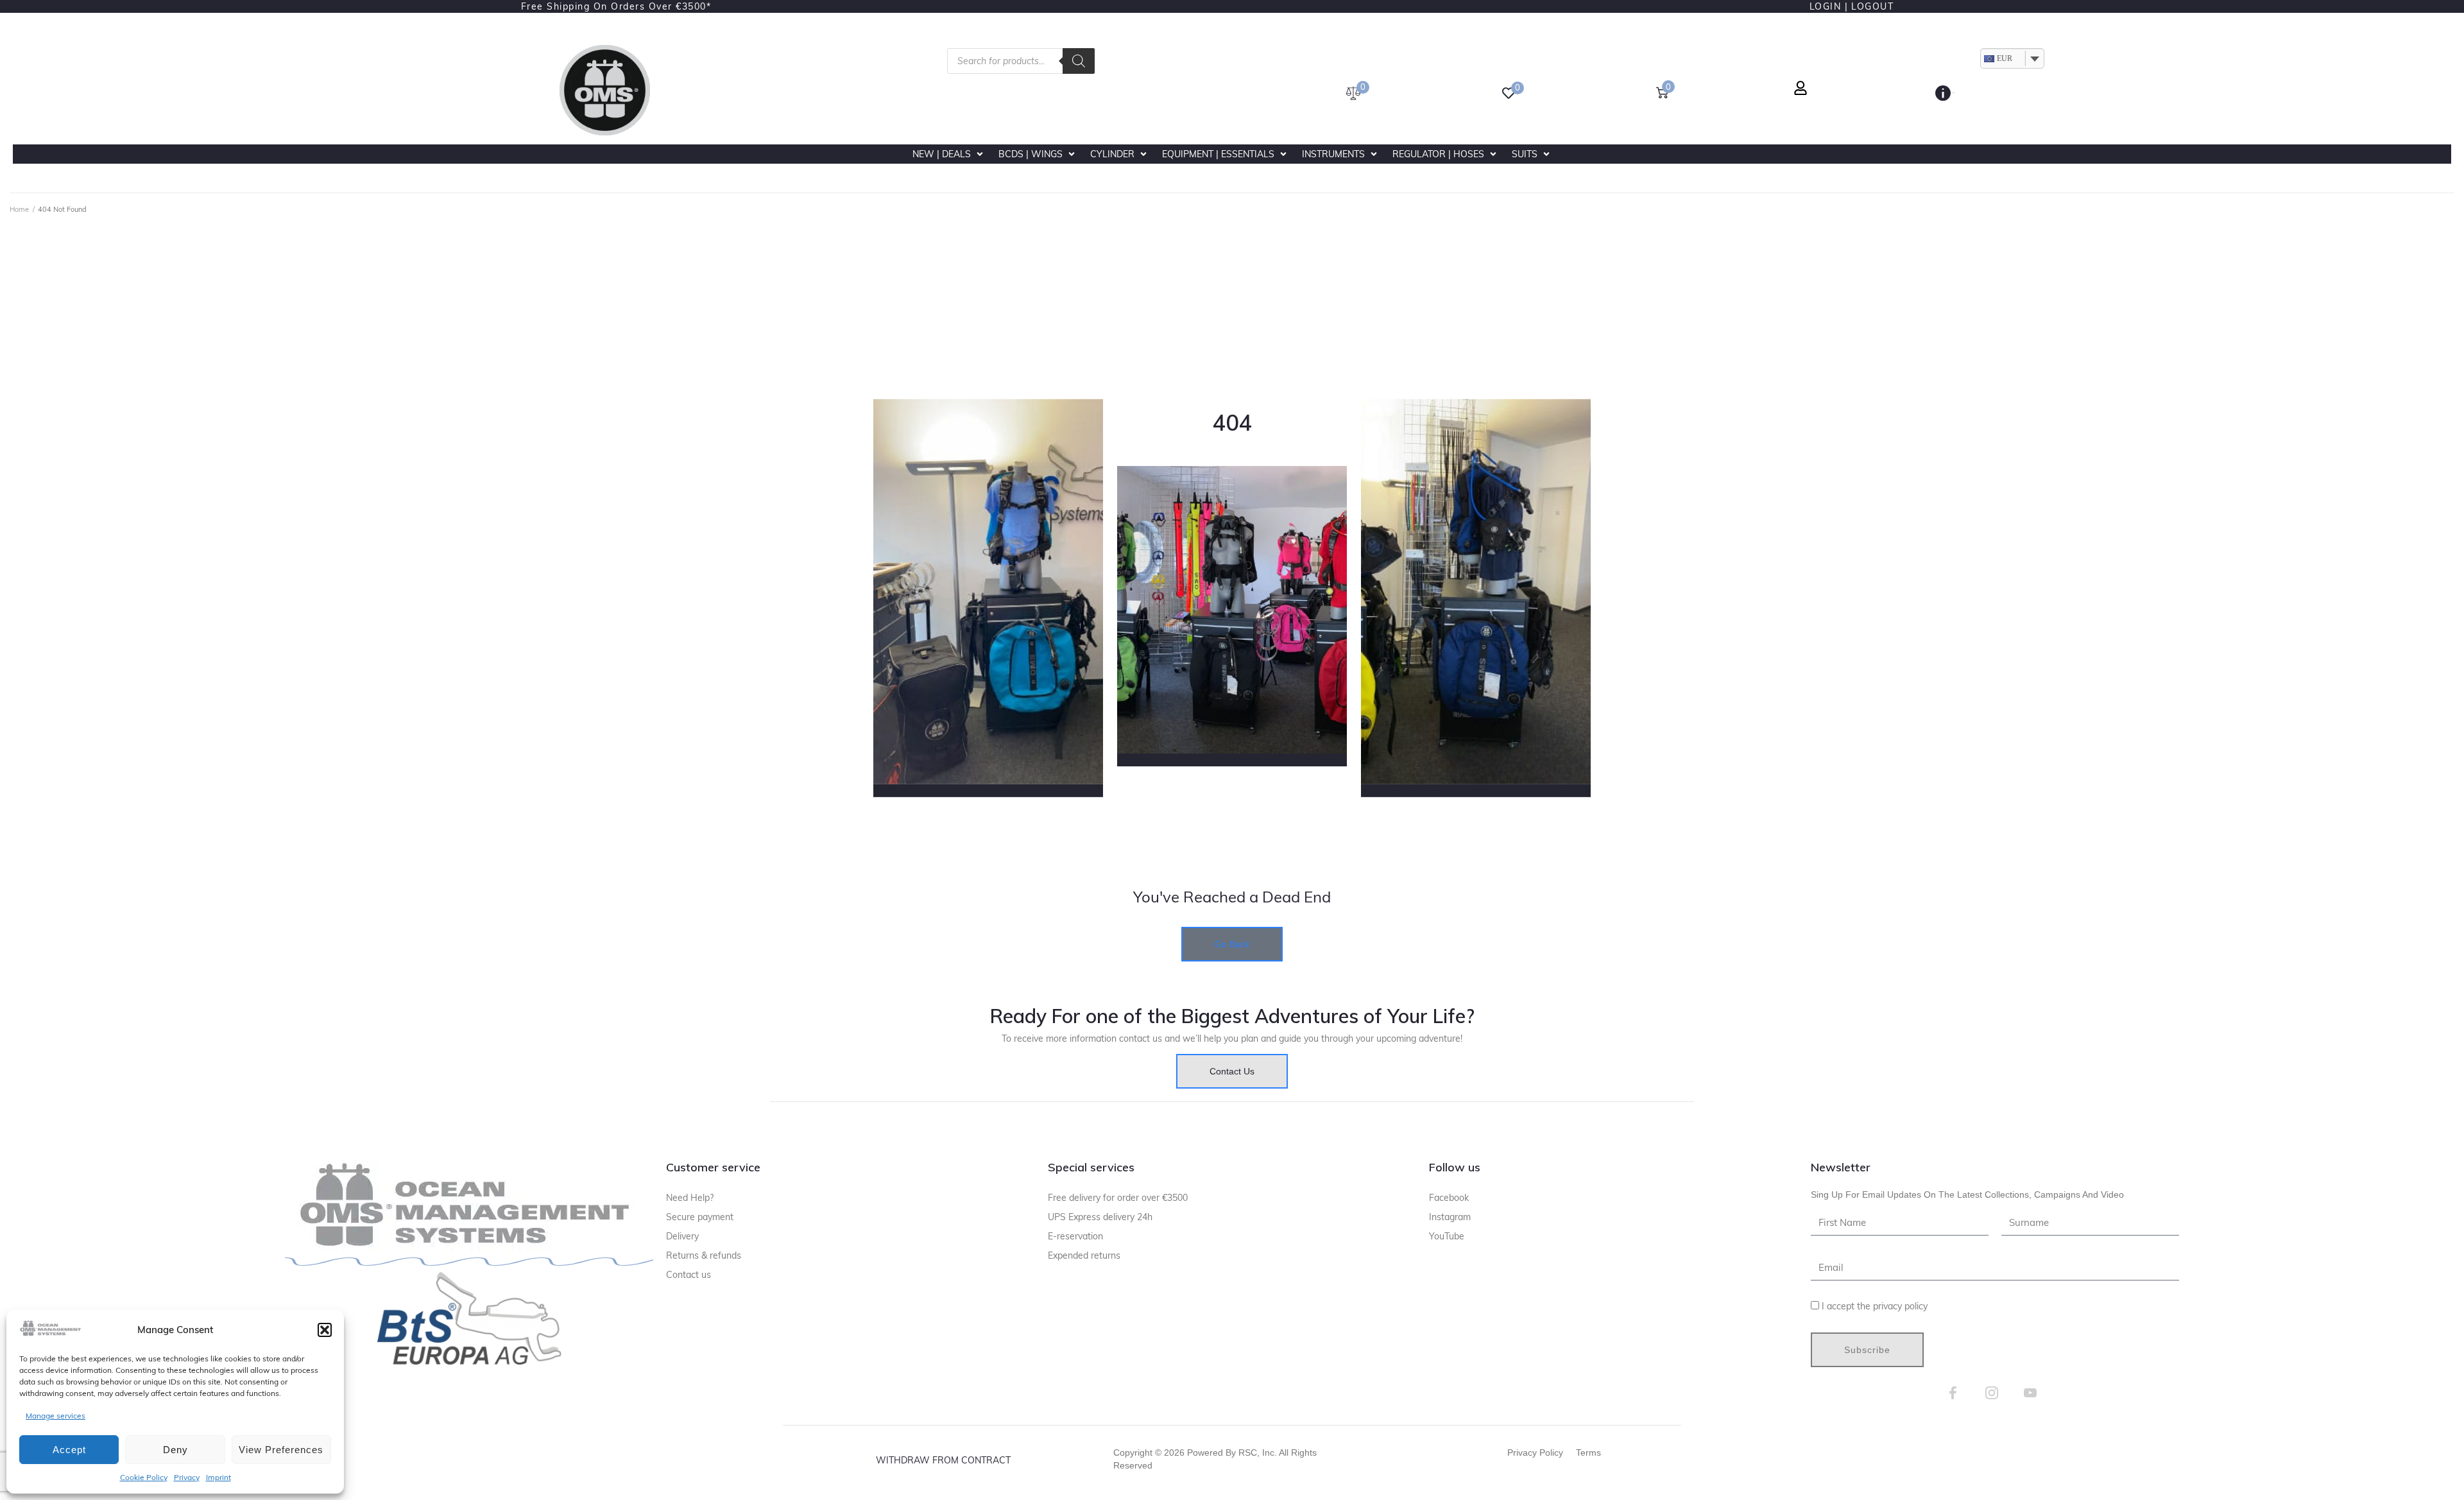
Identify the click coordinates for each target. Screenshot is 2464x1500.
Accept (69, 1450)
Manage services (56, 1416)
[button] (325, 1330)
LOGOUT (1872, 6)
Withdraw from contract (943, 1460)
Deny (175, 1450)
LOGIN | (1829, 6)
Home (19, 209)
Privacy (187, 1477)
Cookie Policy (144, 1477)
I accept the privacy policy (1875, 1306)
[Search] (1079, 61)
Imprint (218, 1477)
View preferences (281, 1450)
